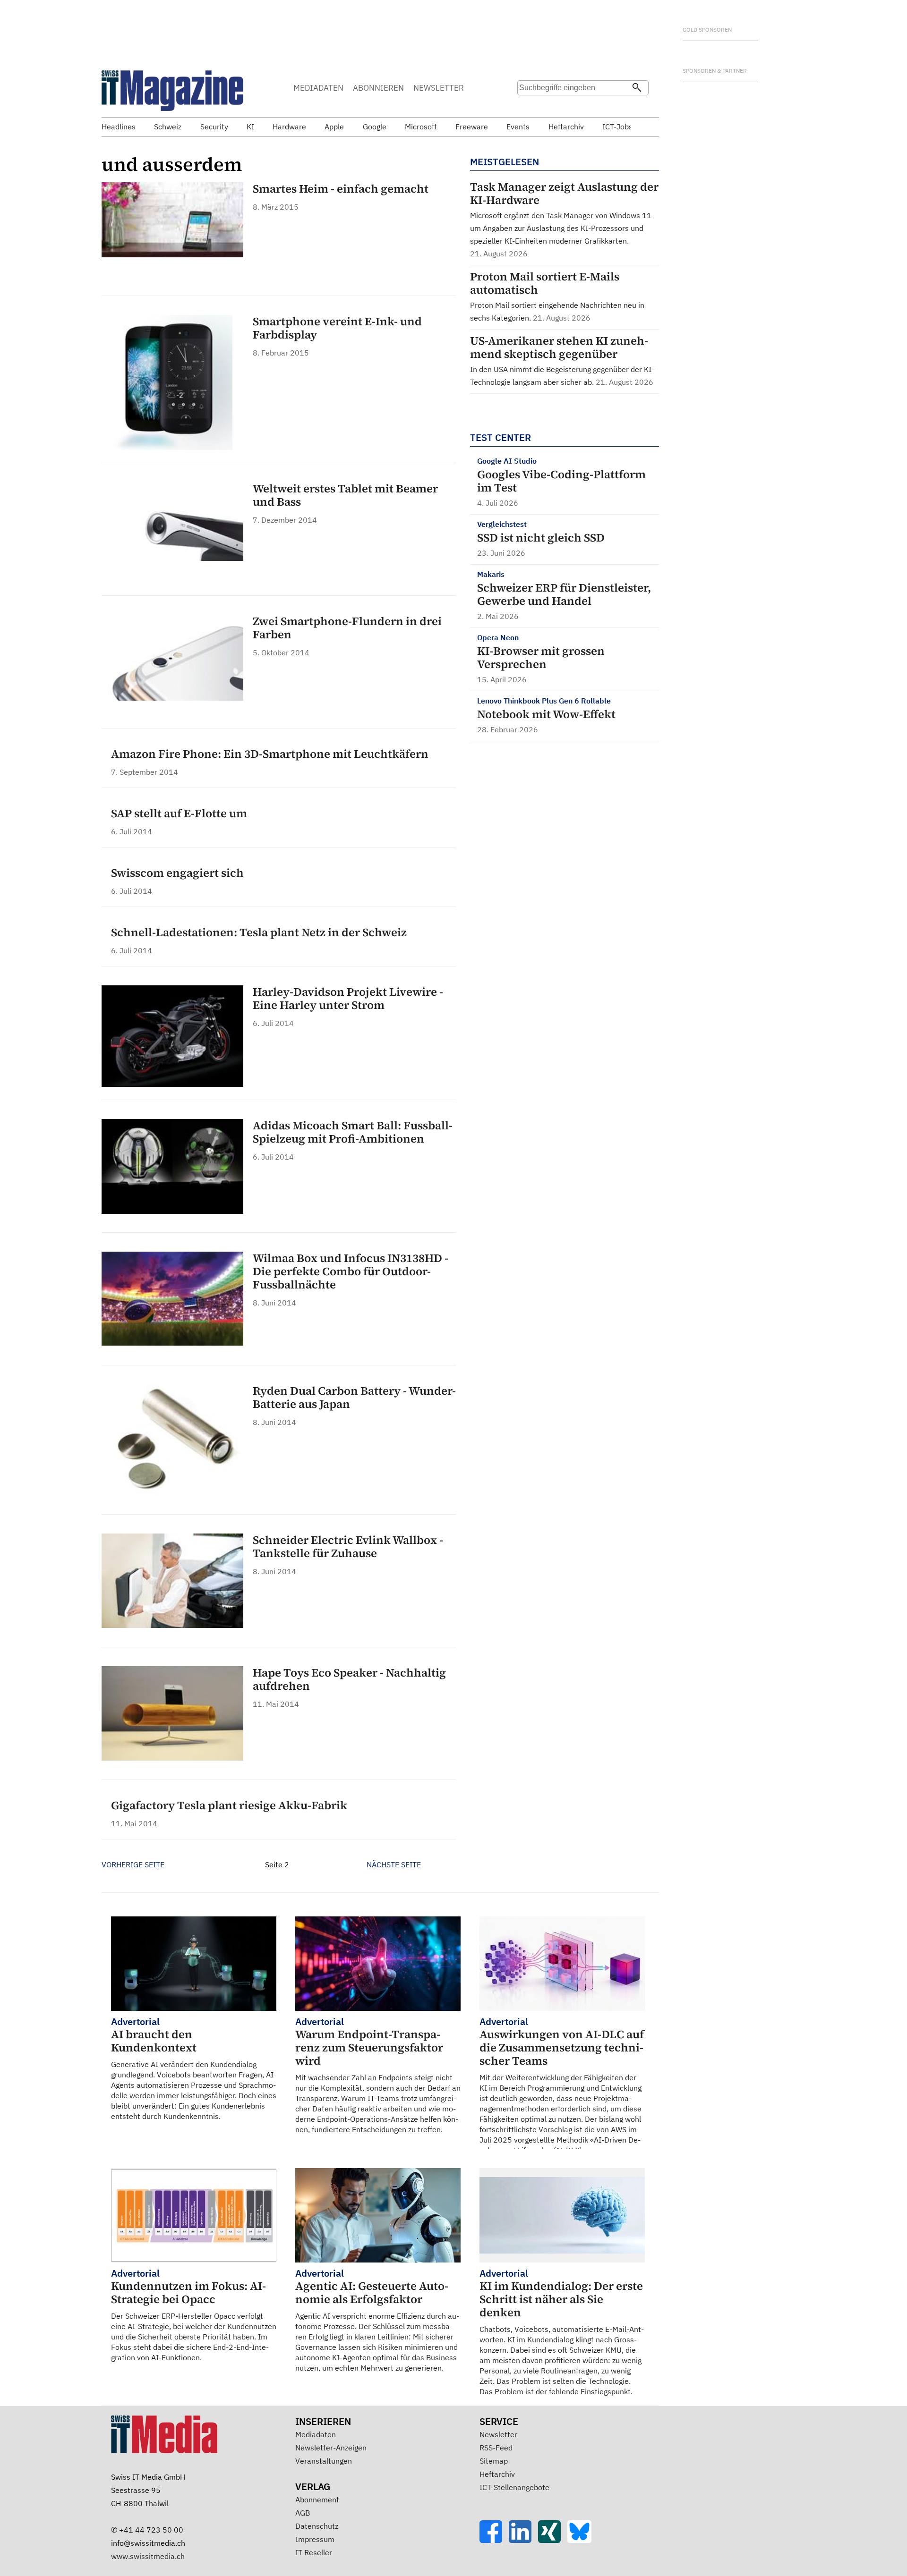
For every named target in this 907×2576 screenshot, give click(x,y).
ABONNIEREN (378, 88)
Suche (528, 106)
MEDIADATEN (318, 88)
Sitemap (494, 2461)
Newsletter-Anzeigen (331, 2448)
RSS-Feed (496, 2448)
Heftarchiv (497, 2474)
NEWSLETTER (439, 88)
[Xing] (553, 2540)
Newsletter (498, 2434)
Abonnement (317, 2500)
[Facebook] (494, 2540)
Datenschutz (317, 2526)
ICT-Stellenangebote (514, 2487)
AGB (303, 2513)
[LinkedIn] (523, 2540)
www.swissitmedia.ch (148, 2556)
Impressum (315, 2539)
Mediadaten (316, 2434)
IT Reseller (314, 2552)
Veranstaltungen (324, 2461)
